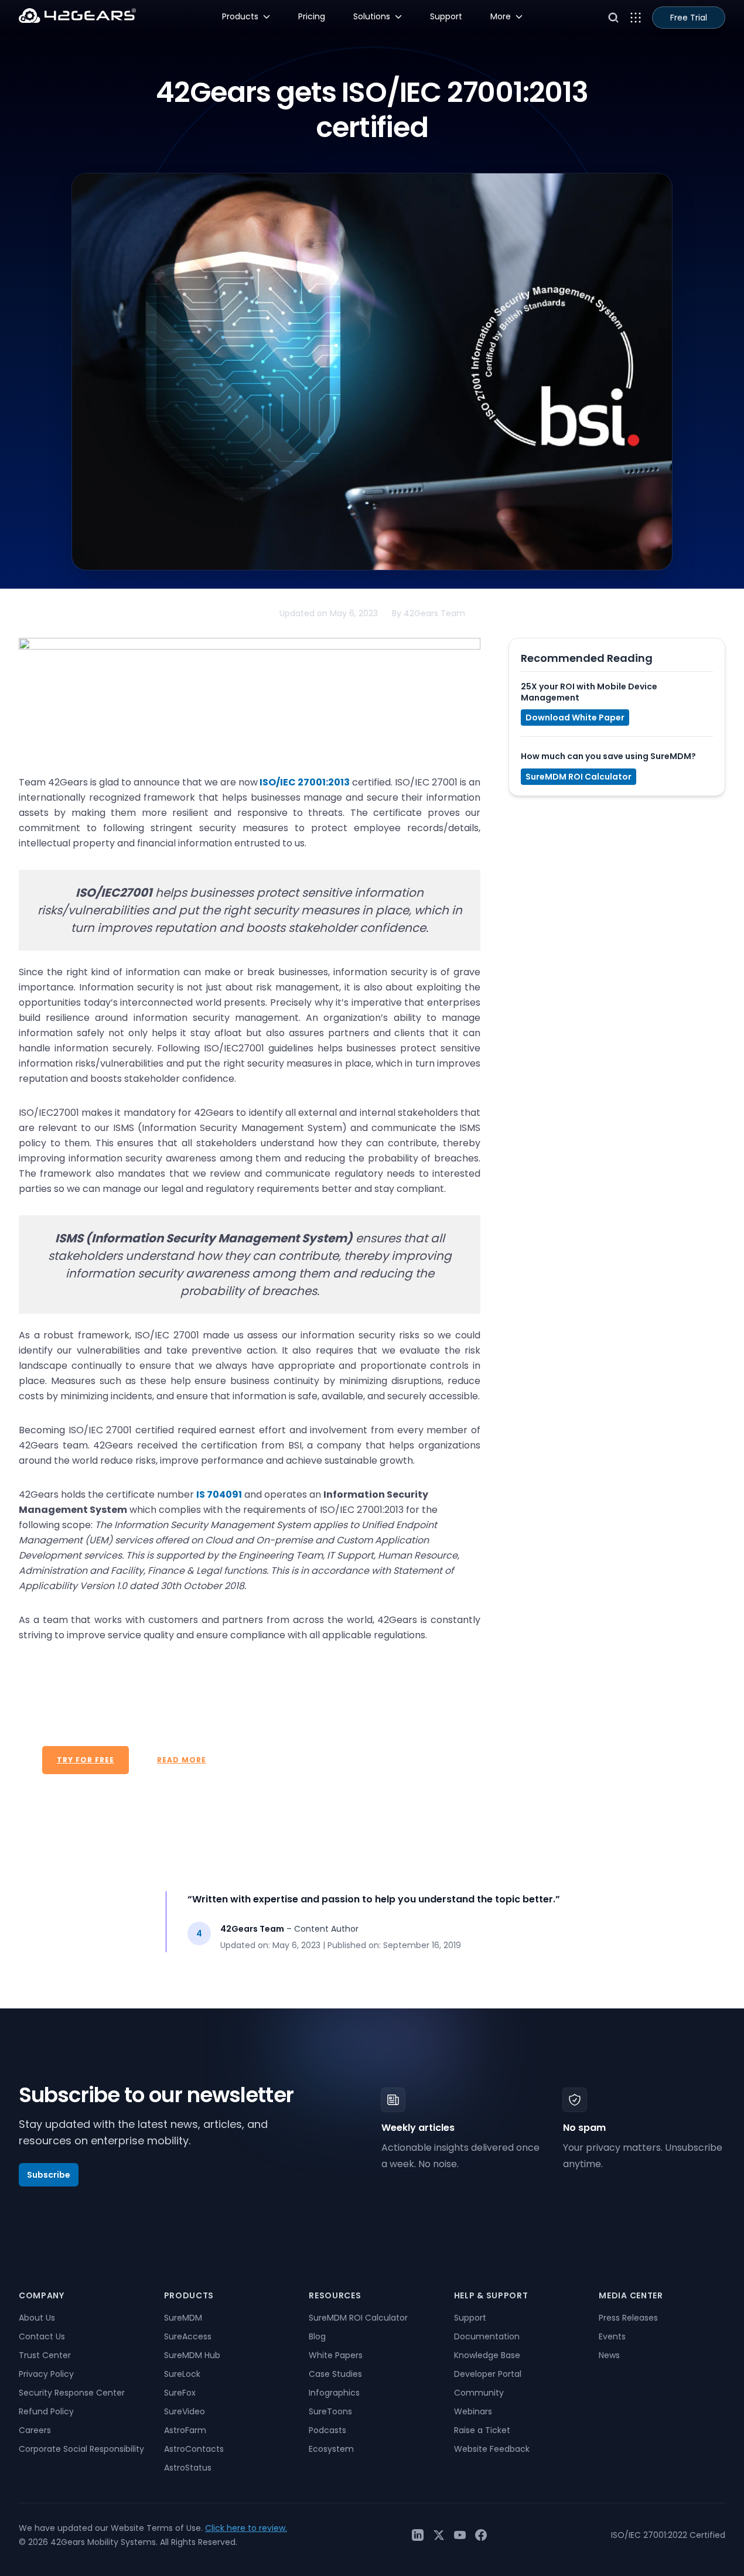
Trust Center (45, 2355)
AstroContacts (194, 2449)
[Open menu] (636, 18)
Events (612, 2336)
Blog (317, 2336)
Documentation (487, 2336)
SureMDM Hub (192, 2355)
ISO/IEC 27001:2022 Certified (668, 2535)
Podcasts (327, 2430)
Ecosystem (331, 2449)
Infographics (334, 2393)
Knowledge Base (487, 2355)
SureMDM (183, 2318)
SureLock (182, 2374)
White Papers (336, 2355)
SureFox (180, 2393)
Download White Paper (575, 718)
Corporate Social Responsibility (81, 2449)
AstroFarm (185, 2430)
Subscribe (49, 2175)
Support (470, 2318)
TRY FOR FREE (86, 1760)
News (609, 2355)
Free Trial (689, 18)
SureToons (330, 2411)
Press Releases (628, 2318)
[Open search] (613, 18)
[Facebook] (481, 2535)
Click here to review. (246, 2528)
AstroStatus (188, 2468)
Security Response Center (72, 2393)
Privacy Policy (46, 2374)
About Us (37, 2318)
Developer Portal (488, 2374)
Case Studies (335, 2374)
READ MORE (182, 1760)
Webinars (473, 2411)
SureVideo (185, 2411)
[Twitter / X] (439, 2535)
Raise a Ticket (482, 2430)
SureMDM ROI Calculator (579, 777)
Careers (35, 2430)
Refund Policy (46, 2411)
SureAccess (188, 2336)
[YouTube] (460, 2535)
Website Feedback (492, 2449)
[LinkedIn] (418, 2535)
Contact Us (42, 2336)
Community (479, 2393)
